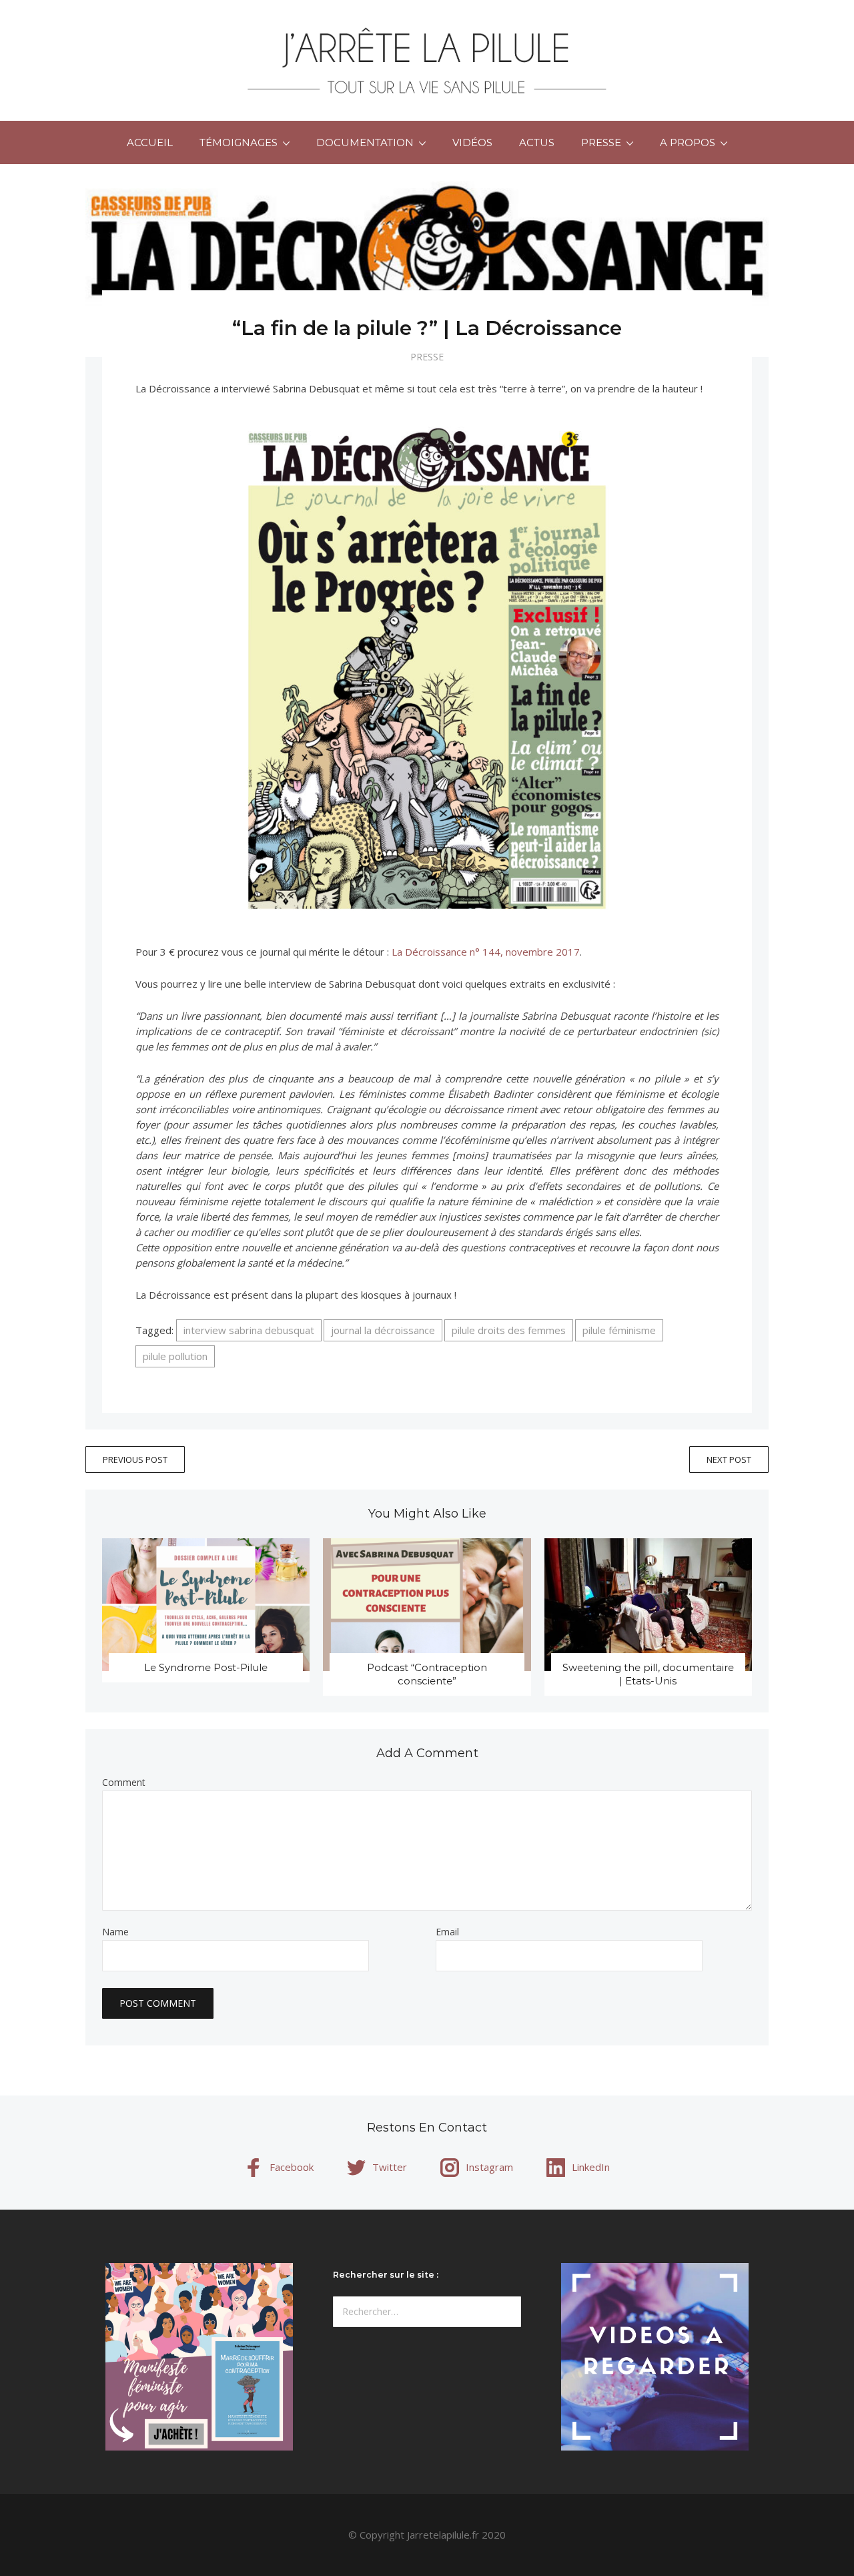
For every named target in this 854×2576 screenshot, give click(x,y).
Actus (537, 142)
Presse (427, 357)
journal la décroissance (383, 1330)
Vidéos (472, 142)
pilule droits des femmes (509, 1330)
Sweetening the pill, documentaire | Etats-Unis (648, 1674)
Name (115, 1932)
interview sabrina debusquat (249, 1330)
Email (447, 1932)
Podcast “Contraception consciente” (427, 1674)
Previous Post (135, 1460)
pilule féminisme (619, 1330)
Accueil (150, 142)
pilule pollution (175, 1356)
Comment (124, 1783)
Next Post (729, 1460)
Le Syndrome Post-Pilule (206, 1667)
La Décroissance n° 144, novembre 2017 (486, 952)
